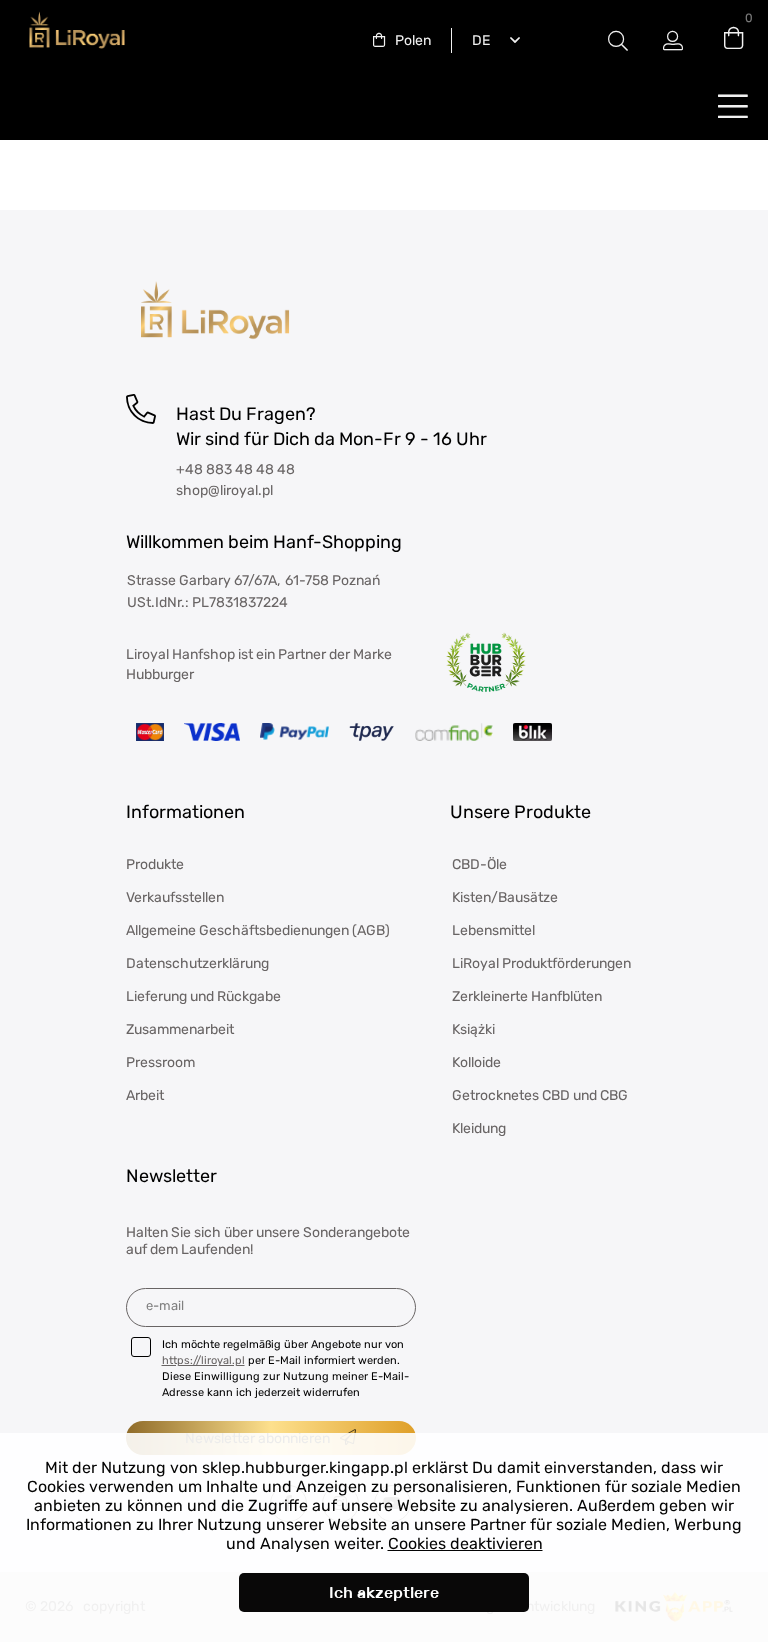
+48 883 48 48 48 (235, 469)
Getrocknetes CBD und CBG (540, 1095)
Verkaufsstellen (175, 897)
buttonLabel (733, 105)
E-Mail (165, 1305)
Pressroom (160, 1062)
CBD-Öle (479, 864)
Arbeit (145, 1095)
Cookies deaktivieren (465, 1543)
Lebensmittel (493, 930)
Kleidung (479, 1128)
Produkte (155, 864)
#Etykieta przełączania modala (618, 40)
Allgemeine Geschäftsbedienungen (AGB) (258, 930)
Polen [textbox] (413, 40)
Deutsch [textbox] (477, 40)
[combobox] (402, 40)
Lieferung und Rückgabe (203, 996)
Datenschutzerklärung (197, 963)
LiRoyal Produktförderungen (541, 963)
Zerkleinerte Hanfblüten (527, 996)
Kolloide (476, 1062)
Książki (473, 1029)
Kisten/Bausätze (505, 897)
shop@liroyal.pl (224, 490)
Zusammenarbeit (180, 1029)
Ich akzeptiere (384, 1592)
